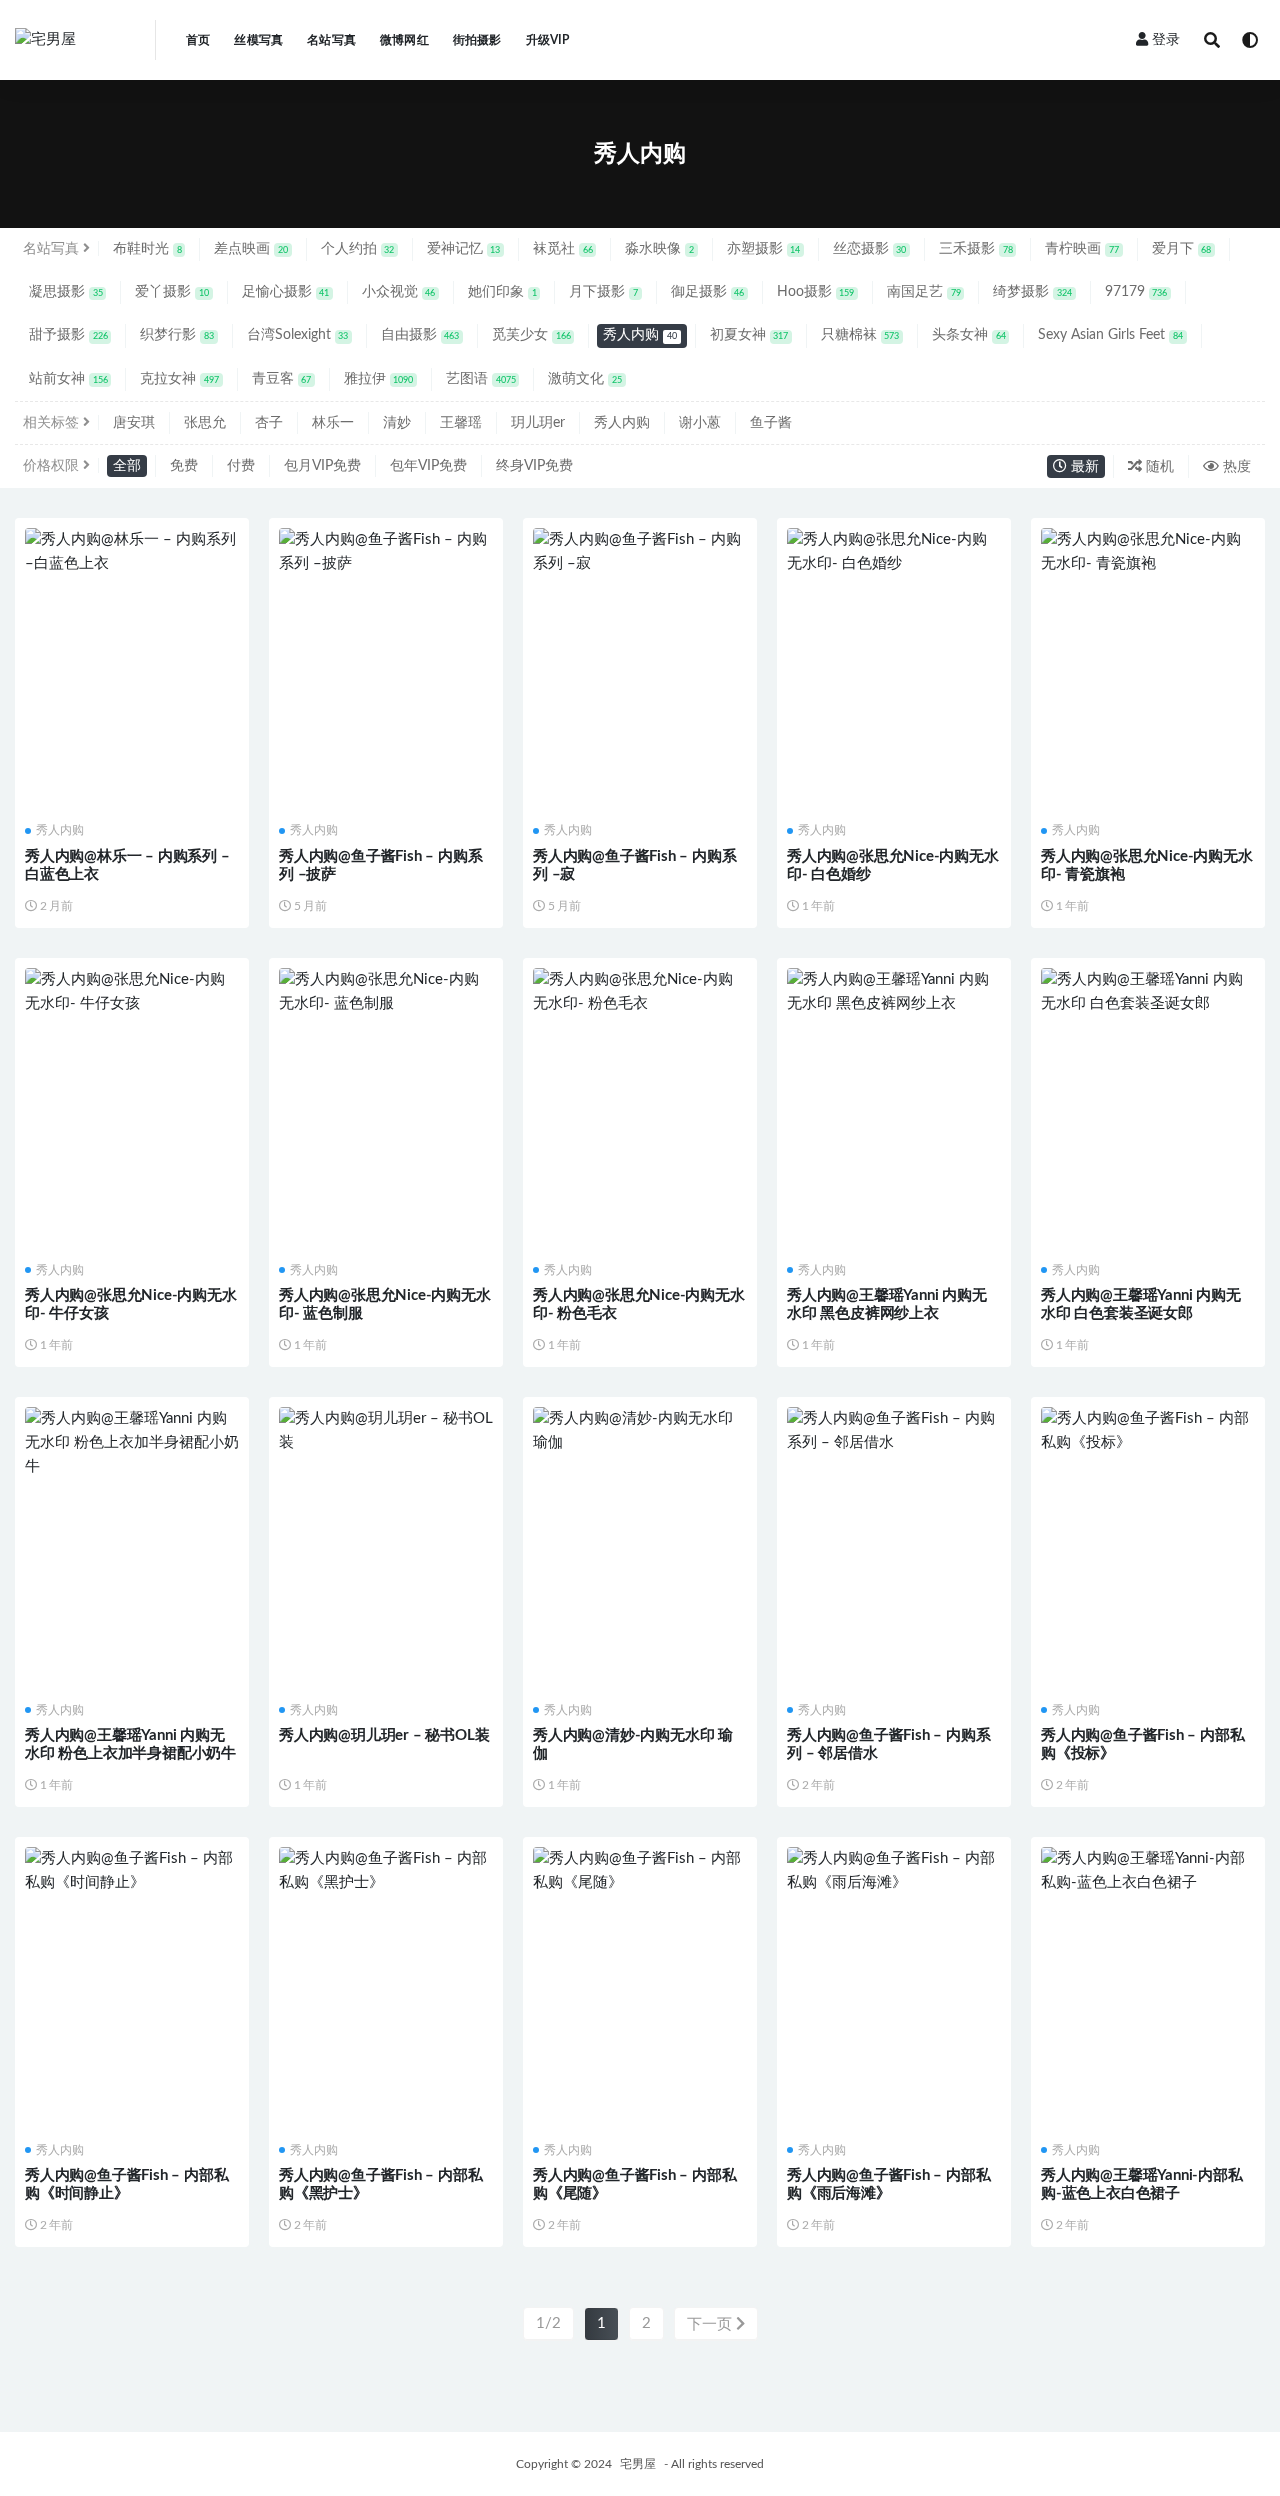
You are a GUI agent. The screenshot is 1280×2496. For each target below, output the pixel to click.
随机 (1158, 467)
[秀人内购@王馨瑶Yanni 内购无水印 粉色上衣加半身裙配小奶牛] (132, 1443)
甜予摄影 (68, 335)
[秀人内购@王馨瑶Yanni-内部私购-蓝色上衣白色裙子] (1148, 1871)
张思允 (205, 423)
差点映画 (251, 249)
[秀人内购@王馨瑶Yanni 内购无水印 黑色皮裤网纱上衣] (894, 992)
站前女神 (68, 379)
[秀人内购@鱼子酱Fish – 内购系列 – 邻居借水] (894, 1431)
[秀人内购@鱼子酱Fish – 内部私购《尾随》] (640, 1871)
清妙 (397, 423)
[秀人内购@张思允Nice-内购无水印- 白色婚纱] (894, 552)
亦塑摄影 (764, 249)
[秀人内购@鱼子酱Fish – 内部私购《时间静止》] (132, 1871)
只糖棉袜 (860, 335)
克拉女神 (179, 379)
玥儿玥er (538, 423)
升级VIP (548, 40)
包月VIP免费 (322, 466)
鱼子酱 (771, 423)
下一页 (711, 2324)
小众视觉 (399, 292)
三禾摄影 (976, 249)
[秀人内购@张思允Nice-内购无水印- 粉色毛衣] (640, 992)
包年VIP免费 (428, 466)
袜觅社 (563, 249)
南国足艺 (924, 292)
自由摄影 (420, 335)
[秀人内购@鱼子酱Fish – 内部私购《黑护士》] (386, 1871)
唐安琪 (134, 423)
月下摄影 (603, 292)
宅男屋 (638, 2464)
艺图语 (481, 379)
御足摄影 (708, 292)
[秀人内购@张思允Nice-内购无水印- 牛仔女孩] (132, 992)
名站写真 (331, 40)
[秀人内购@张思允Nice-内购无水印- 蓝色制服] (386, 992)
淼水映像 (659, 249)
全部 (127, 466)
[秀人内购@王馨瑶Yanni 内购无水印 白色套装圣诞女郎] (1148, 992)
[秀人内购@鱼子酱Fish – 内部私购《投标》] (1148, 1431)
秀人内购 (640, 335)
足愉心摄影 (286, 292)
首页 (198, 40)
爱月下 (1182, 249)
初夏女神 (749, 335)
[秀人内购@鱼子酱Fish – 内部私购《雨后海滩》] (894, 1871)
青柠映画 (1082, 249)
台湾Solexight (298, 335)
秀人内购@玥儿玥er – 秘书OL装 (384, 1735)
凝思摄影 (66, 292)
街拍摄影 (477, 40)
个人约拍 (358, 249)
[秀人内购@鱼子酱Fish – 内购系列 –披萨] (386, 552)
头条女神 (969, 335)
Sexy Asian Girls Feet (1110, 335)
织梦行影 (177, 335)
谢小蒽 (700, 423)
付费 (241, 466)
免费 (184, 466)
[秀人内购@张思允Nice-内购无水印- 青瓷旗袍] (1148, 552)
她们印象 (502, 292)
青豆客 (282, 379)
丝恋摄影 (870, 249)
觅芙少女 (531, 335)
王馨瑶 (461, 423)
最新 (1083, 467)
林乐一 (333, 423)
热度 (1235, 467)
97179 (1136, 292)
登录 (1166, 40)
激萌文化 (585, 379)
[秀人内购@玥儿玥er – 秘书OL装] (386, 1431)
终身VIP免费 (534, 466)
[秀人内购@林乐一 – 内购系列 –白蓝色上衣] (132, 552)
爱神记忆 (464, 249)
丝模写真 (258, 40)
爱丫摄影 (172, 292)
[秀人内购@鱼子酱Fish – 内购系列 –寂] (640, 552)
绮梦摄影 (1032, 292)
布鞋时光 (147, 249)
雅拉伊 (379, 379)
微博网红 (404, 40)
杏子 (269, 423)
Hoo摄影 (816, 292)
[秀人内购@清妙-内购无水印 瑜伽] (640, 1431)
